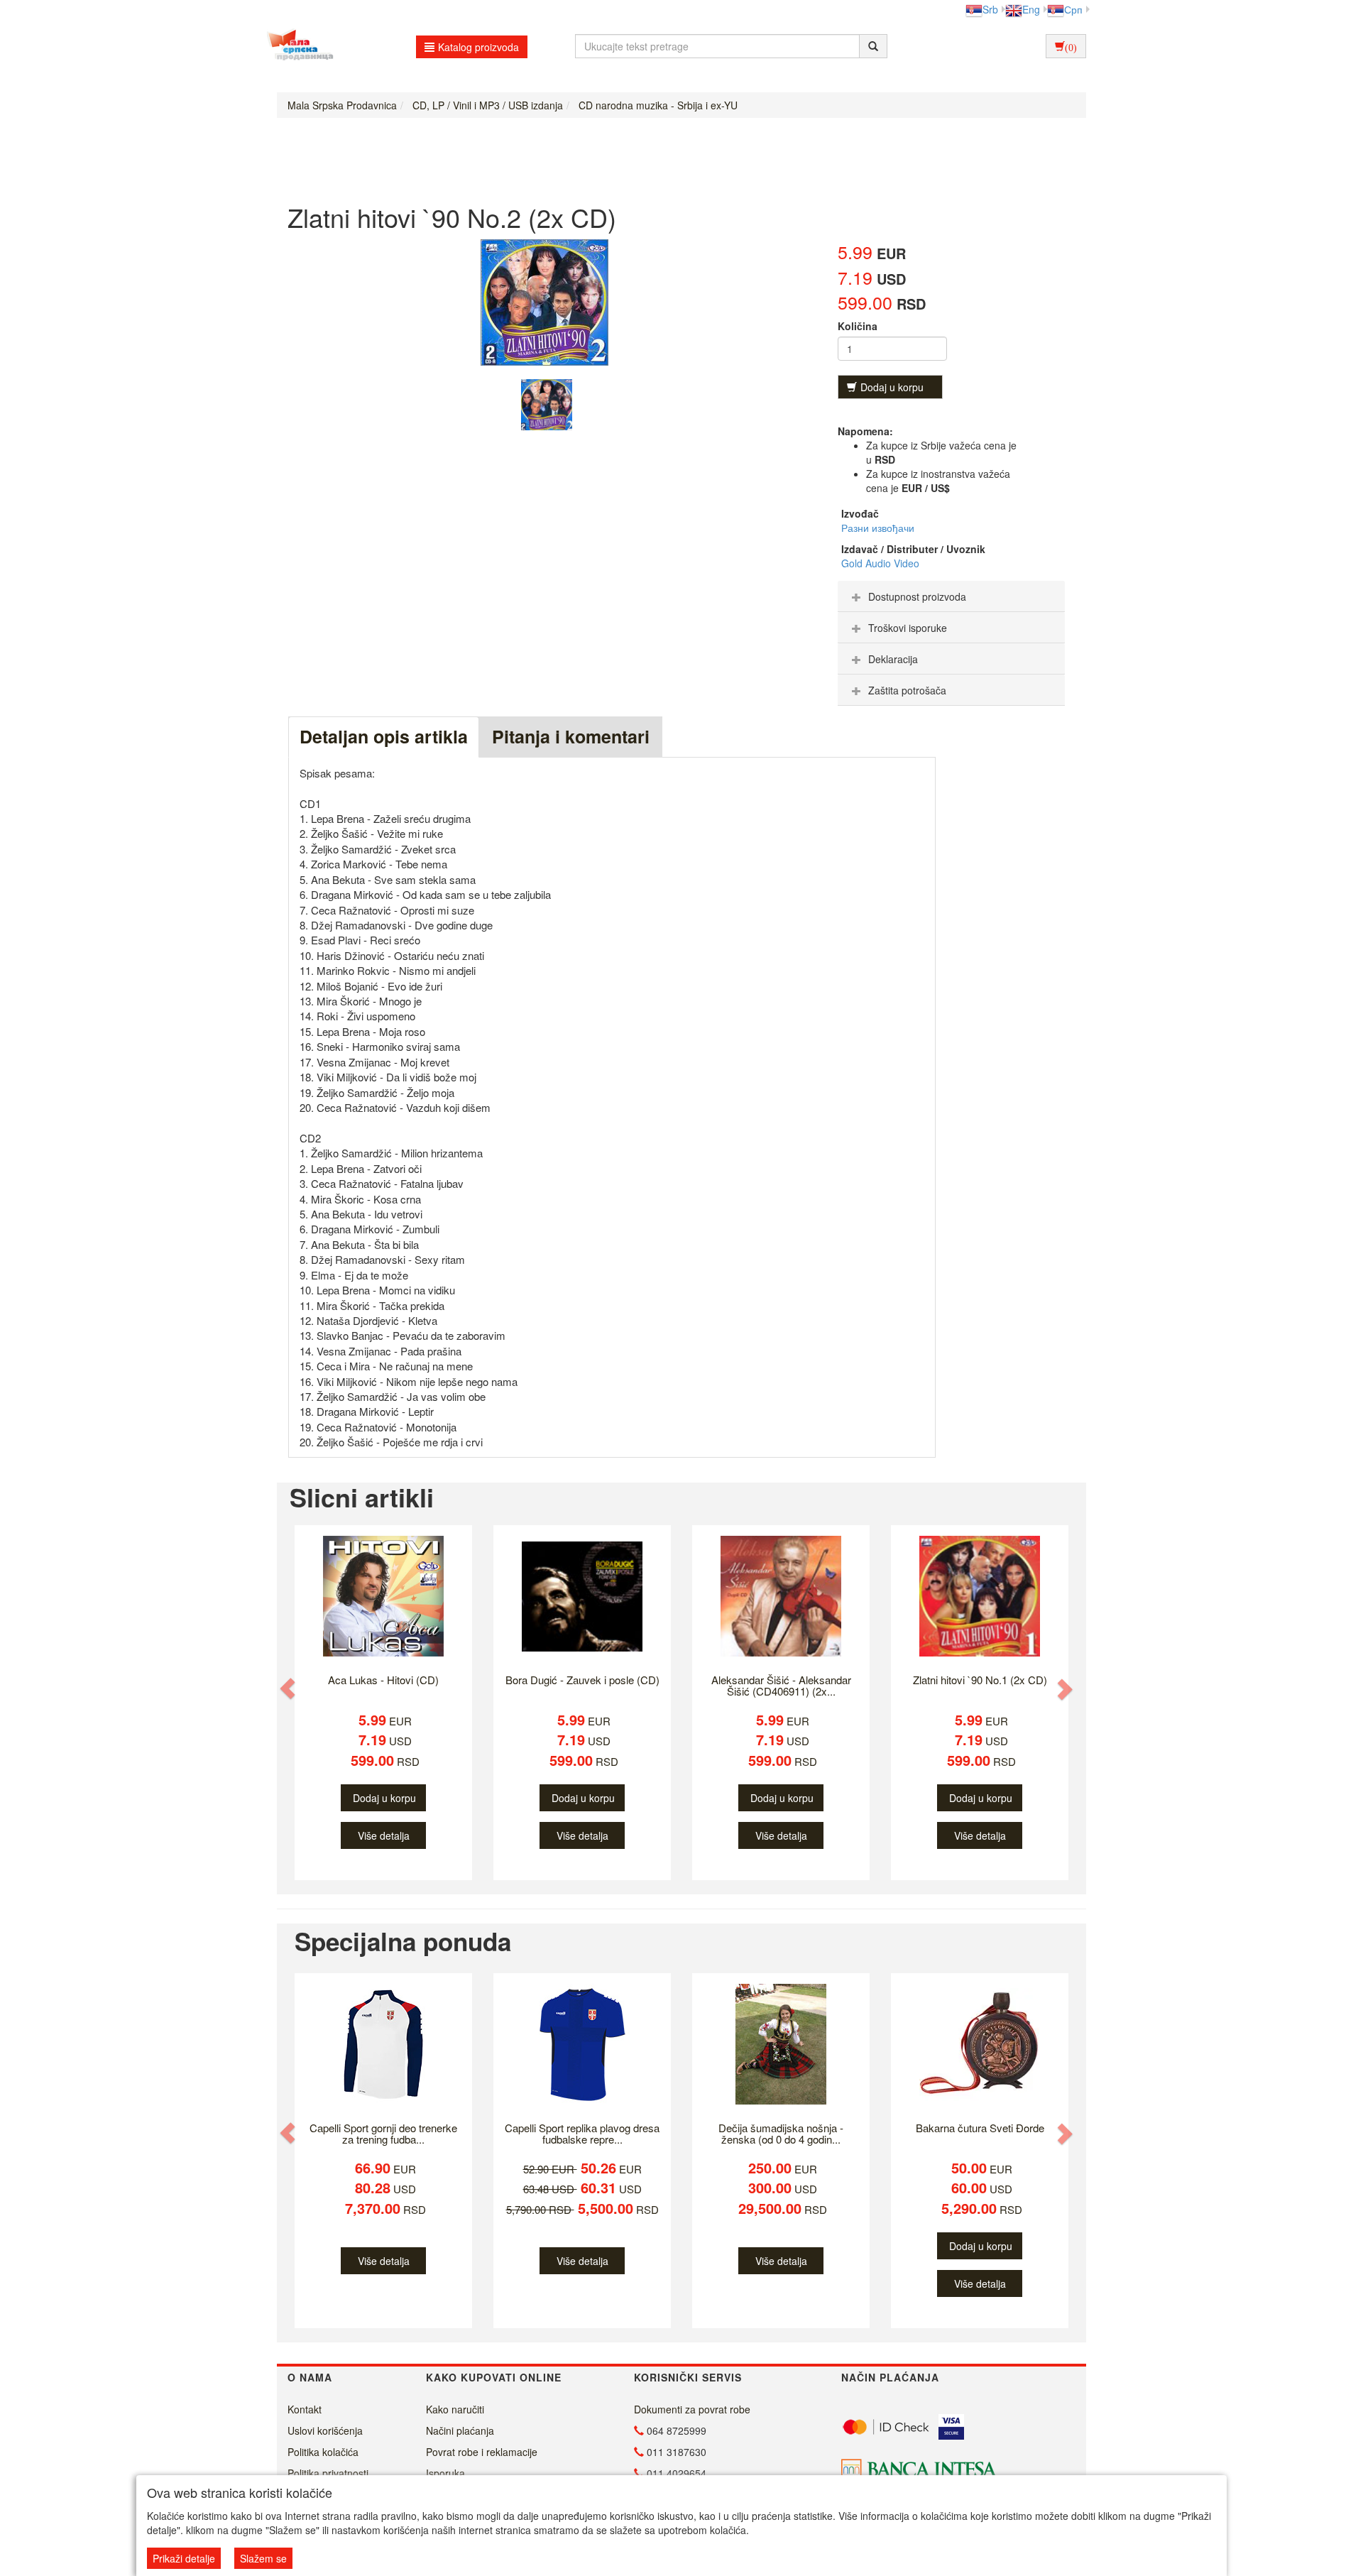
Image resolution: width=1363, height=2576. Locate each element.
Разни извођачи (878, 528)
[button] (289, 1689)
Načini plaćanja (460, 2430)
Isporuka (445, 2473)
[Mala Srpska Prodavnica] (296, 46)
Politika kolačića (323, 2452)
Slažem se (263, 2558)
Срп (1073, 9)
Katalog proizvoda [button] (478, 47)
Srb (990, 9)
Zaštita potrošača (907, 690)
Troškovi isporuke (908, 628)
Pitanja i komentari (571, 736)
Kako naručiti (455, 2409)
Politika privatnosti (328, 2473)
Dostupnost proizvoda (917, 596)
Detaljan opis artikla (384, 736)
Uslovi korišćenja (325, 2430)
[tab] (951, 596)
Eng (1031, 9)
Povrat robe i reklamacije (482, 2452)
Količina (858, 326)
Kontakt (305, 2409)
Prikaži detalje (184, 2558)
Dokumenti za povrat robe (692, 2409)
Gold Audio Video (880, 563)
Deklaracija (893, 659)
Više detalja (384, 1835)
